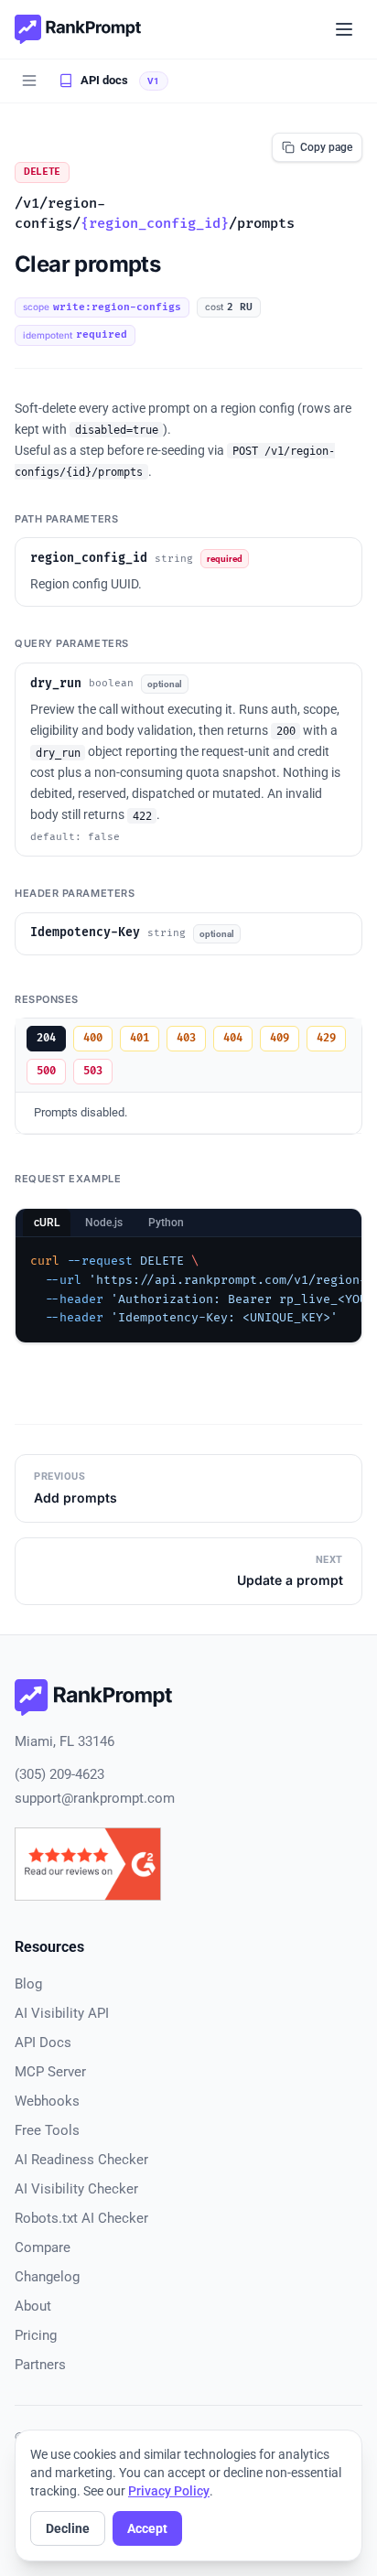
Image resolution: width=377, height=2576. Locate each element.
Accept (147, 2528)
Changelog (47, 2277)
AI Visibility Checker (76, 2189)
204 (46, 1038)
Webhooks (47, 2101)
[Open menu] (344, 29)
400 (93, 1038)
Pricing (36, 2335)
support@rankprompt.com (95, 1798)
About (33, 2306)
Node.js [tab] (104, 1223)
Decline (68, 2528)
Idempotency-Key (85, 932)
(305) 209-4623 (59, 1774)
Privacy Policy (169, 2491)
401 (140, 1038)
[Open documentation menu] (29, 81)
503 (93, 1071)
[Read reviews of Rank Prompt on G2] (88, 1864)
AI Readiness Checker (81, 2160)
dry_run (56, 684)
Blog (28, 1984)
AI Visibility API (62, 2013)
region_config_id (89, 558)
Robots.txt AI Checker (81, 2218)
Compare (43, 2247)
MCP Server (50, 2072)
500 (46, 1071)
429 (326, 1038)
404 (233, 1038)
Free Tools (47, 2130)
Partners (40, 2365)
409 (280, 1038)
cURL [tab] (47, 1223)
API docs (104, 80)
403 (186, 1038)
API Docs (43, 2042)
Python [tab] (166, 1223)
